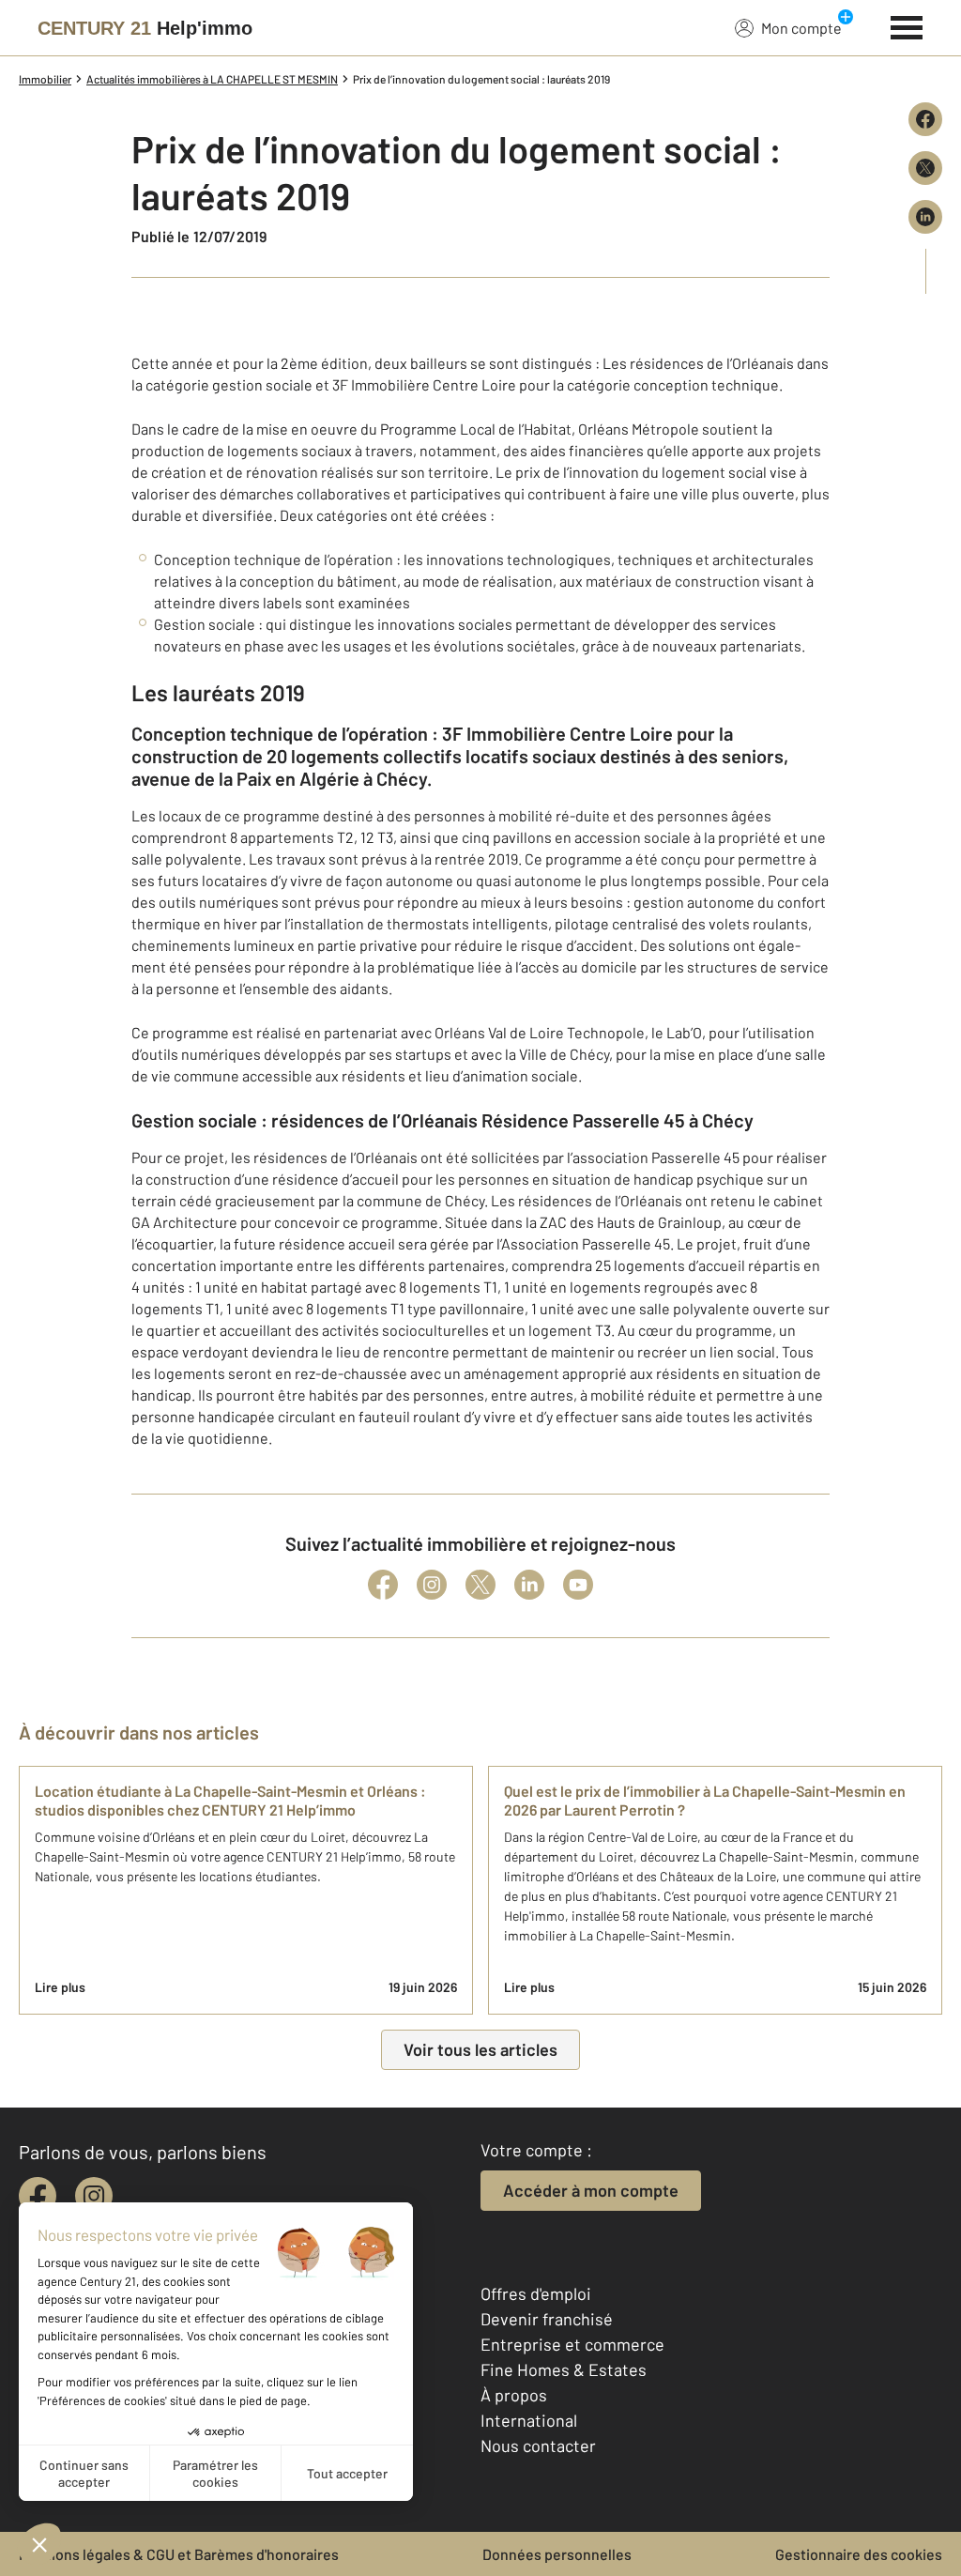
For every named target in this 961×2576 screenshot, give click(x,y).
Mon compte (801, 28)
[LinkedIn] (529, 1585)
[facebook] (38, 2196)
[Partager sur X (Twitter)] (925, 168)
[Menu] (907, 25)
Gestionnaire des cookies (859, 2554)
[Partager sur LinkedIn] (925, 217)
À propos (514, 2395)
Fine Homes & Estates (564, 2369)
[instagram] (94, 2196)
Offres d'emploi (536, 2293)
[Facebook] (383, 1585)
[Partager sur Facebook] (925, 119)
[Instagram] (432, 1585)
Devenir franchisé (547, 2319)
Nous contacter (538, 2446)
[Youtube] (578, 1585)
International (529, 2420)
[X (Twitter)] (480, 1585)
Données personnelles (557, 2554)
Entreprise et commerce (572, 2344)
